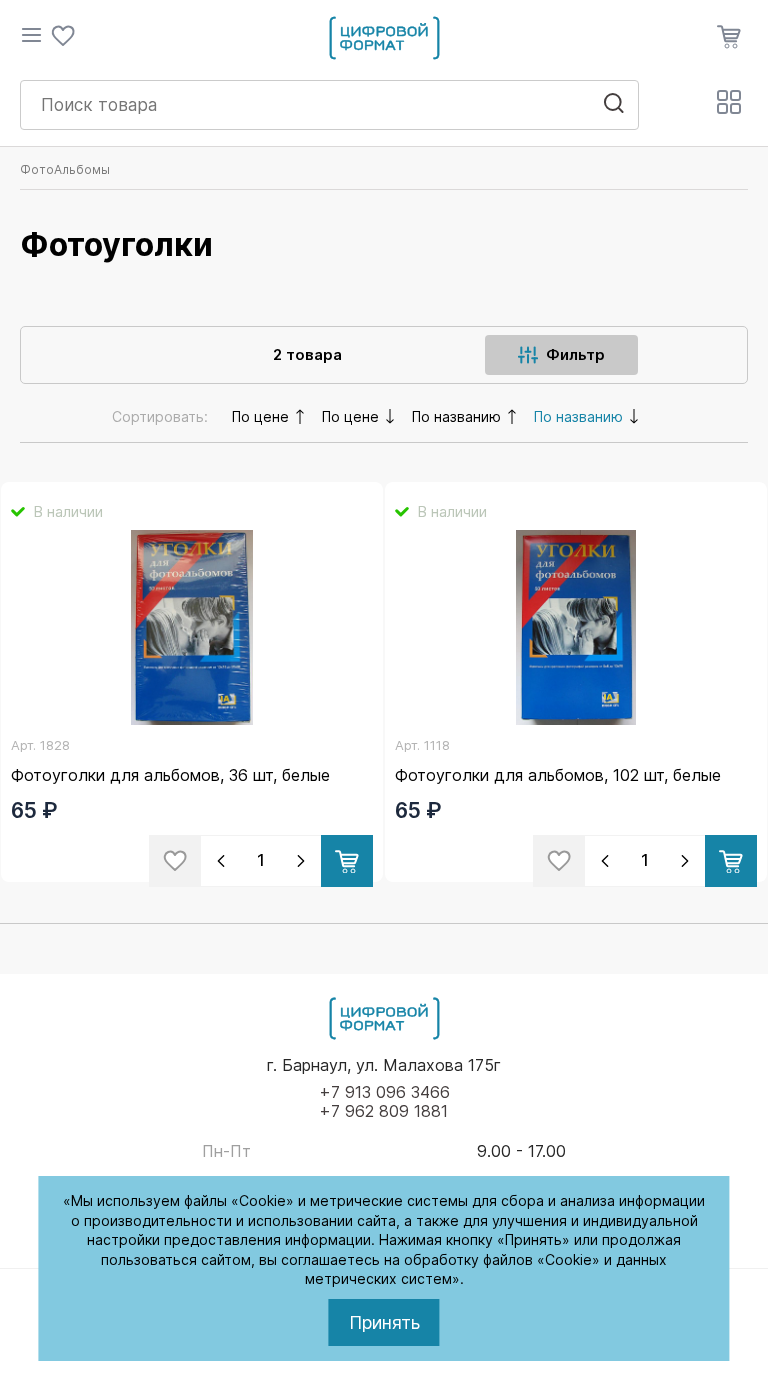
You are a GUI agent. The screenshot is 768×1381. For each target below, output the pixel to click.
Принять (384, 1322)
